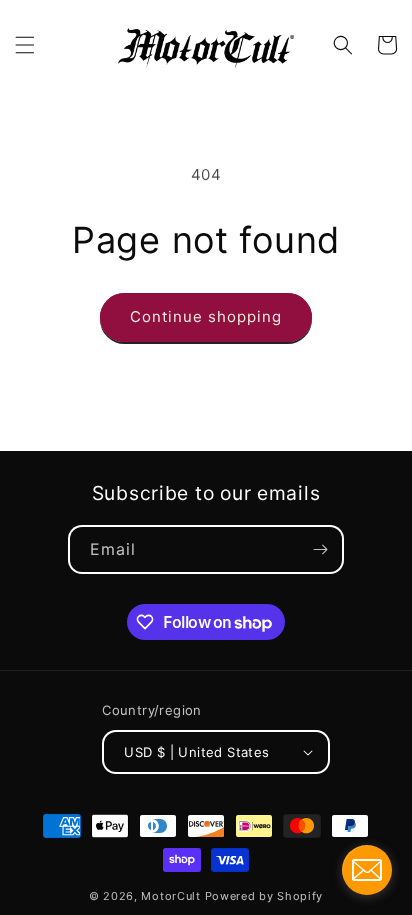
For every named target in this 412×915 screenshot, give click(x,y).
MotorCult (170, 896)
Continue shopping (206, 316)
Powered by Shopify (264, 896)
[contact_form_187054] (367, 870)
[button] (25, 45)
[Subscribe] (320, 549)
